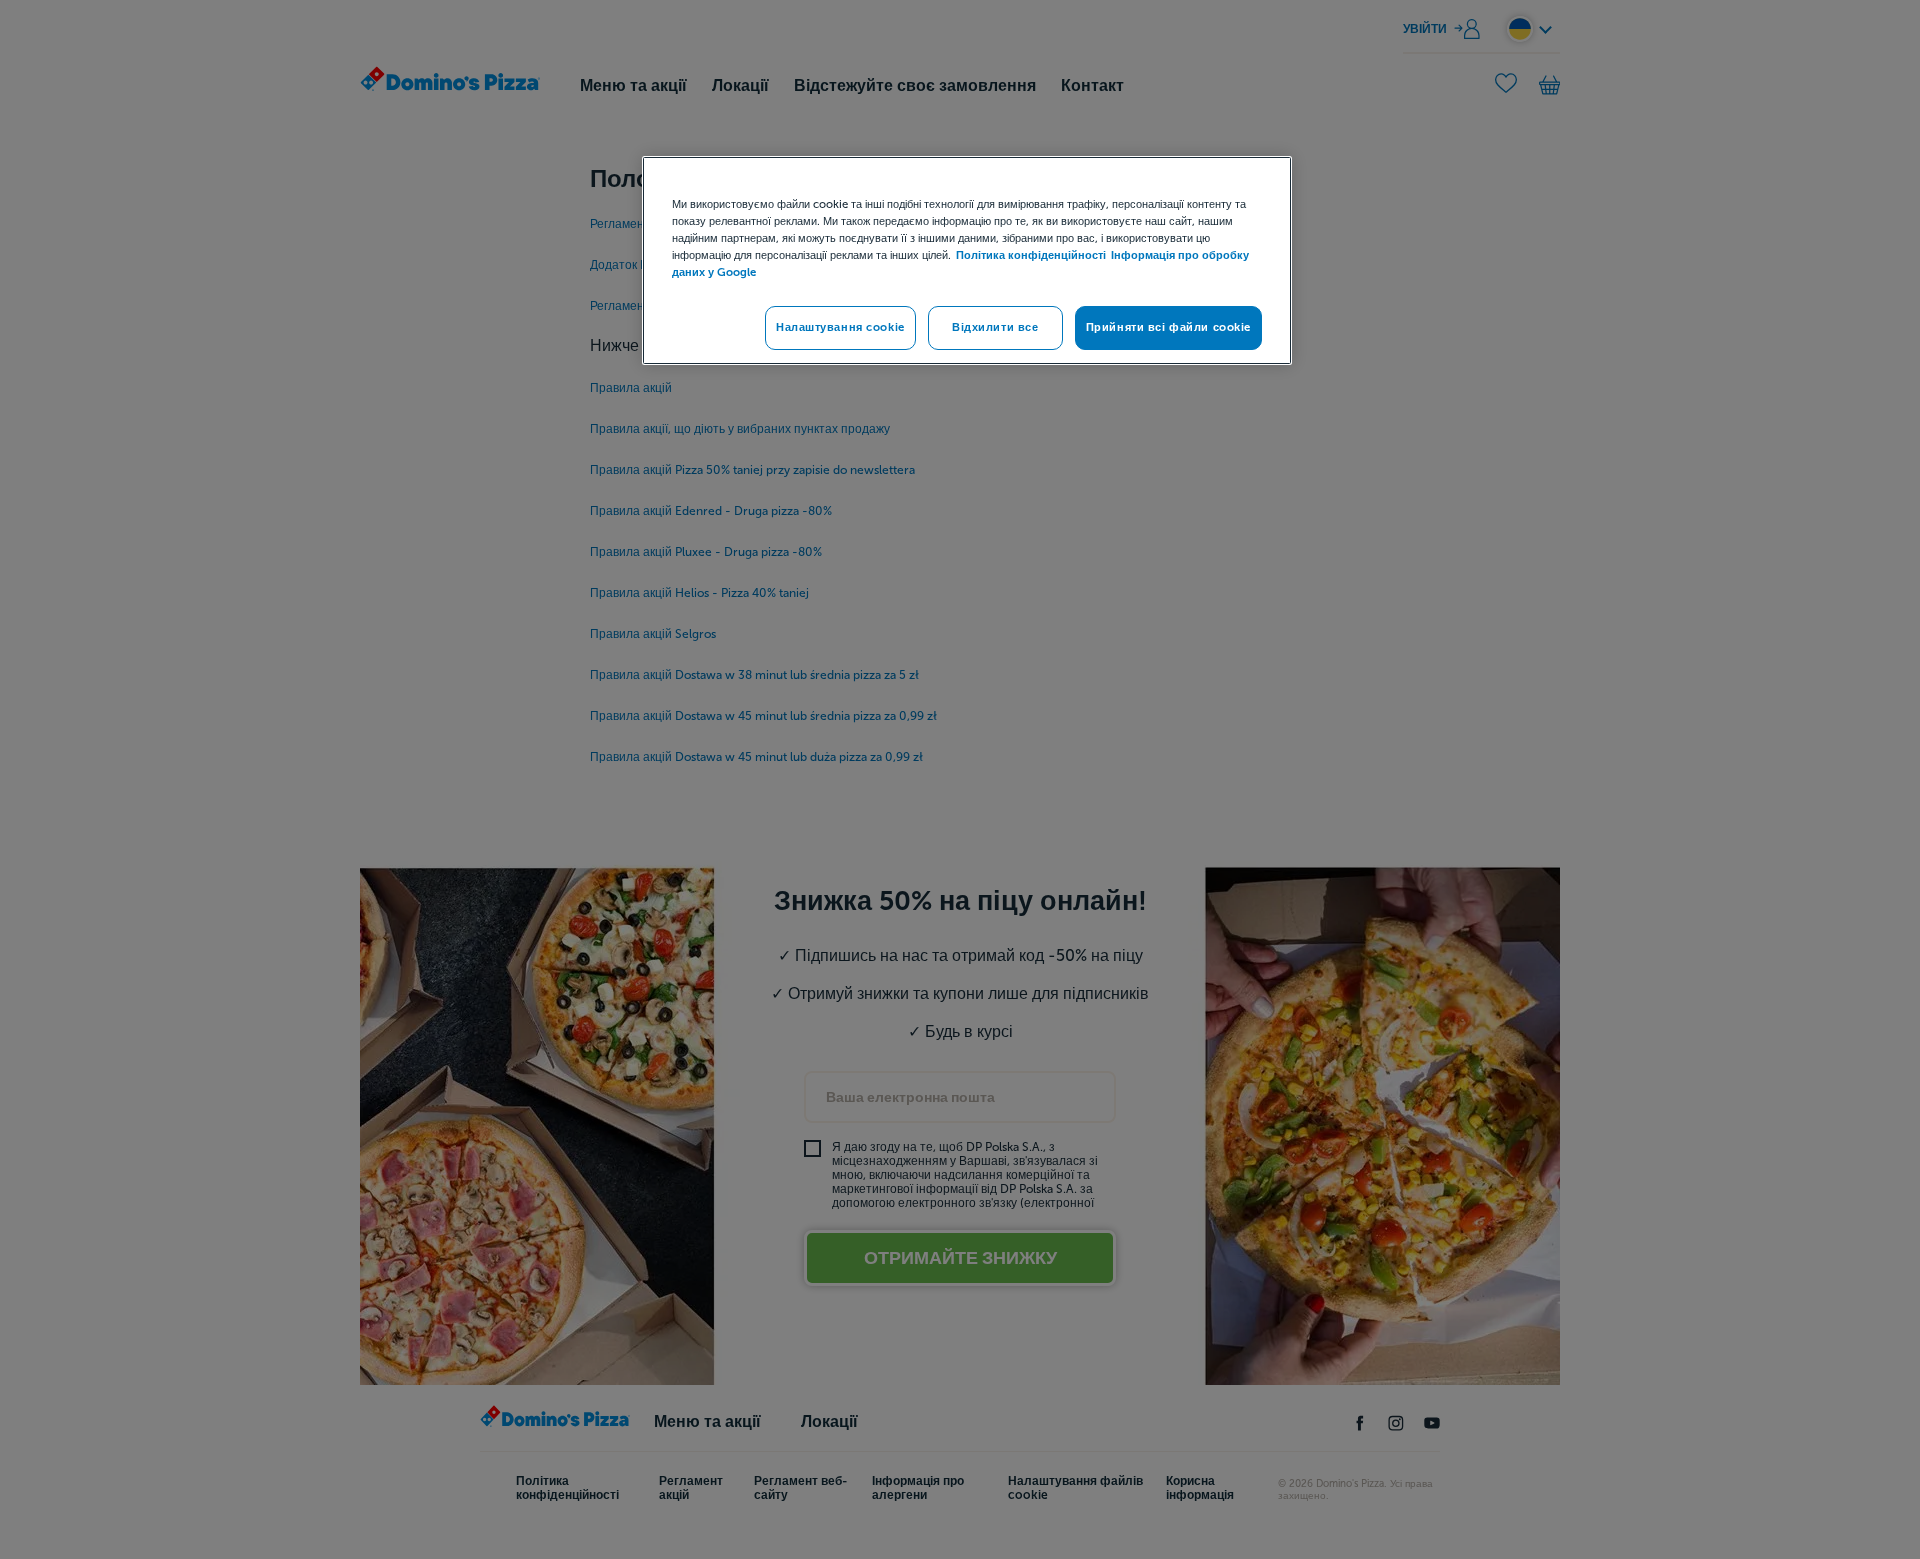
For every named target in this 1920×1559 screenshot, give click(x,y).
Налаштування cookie (840, 327)
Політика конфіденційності (1031, 255)
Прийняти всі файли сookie (1168, 327)
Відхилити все (995, 327)
